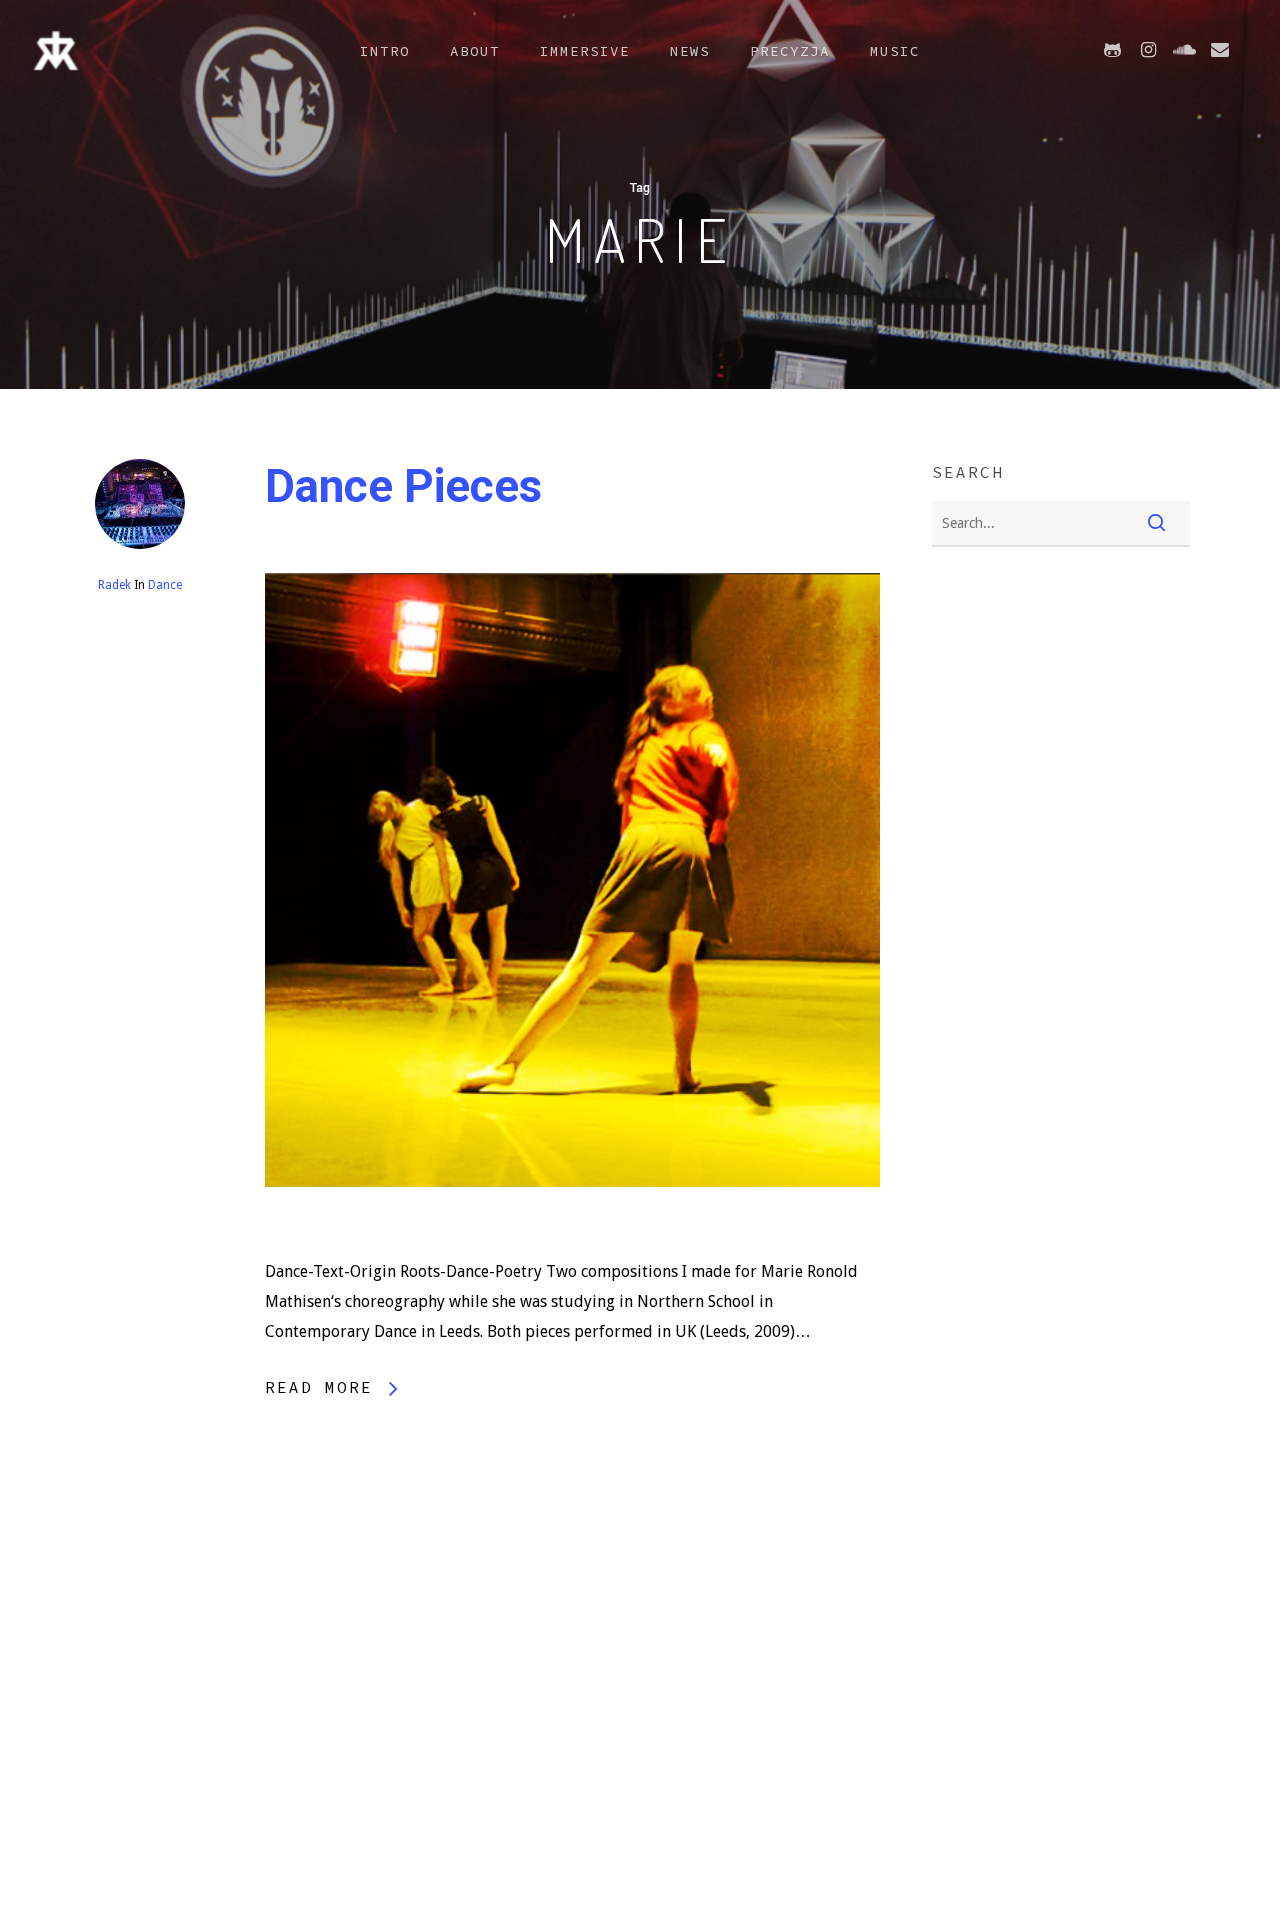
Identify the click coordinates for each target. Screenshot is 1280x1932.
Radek (114, 585)
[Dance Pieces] (572, 1241)
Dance (165, 585)
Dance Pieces (403, 486)
